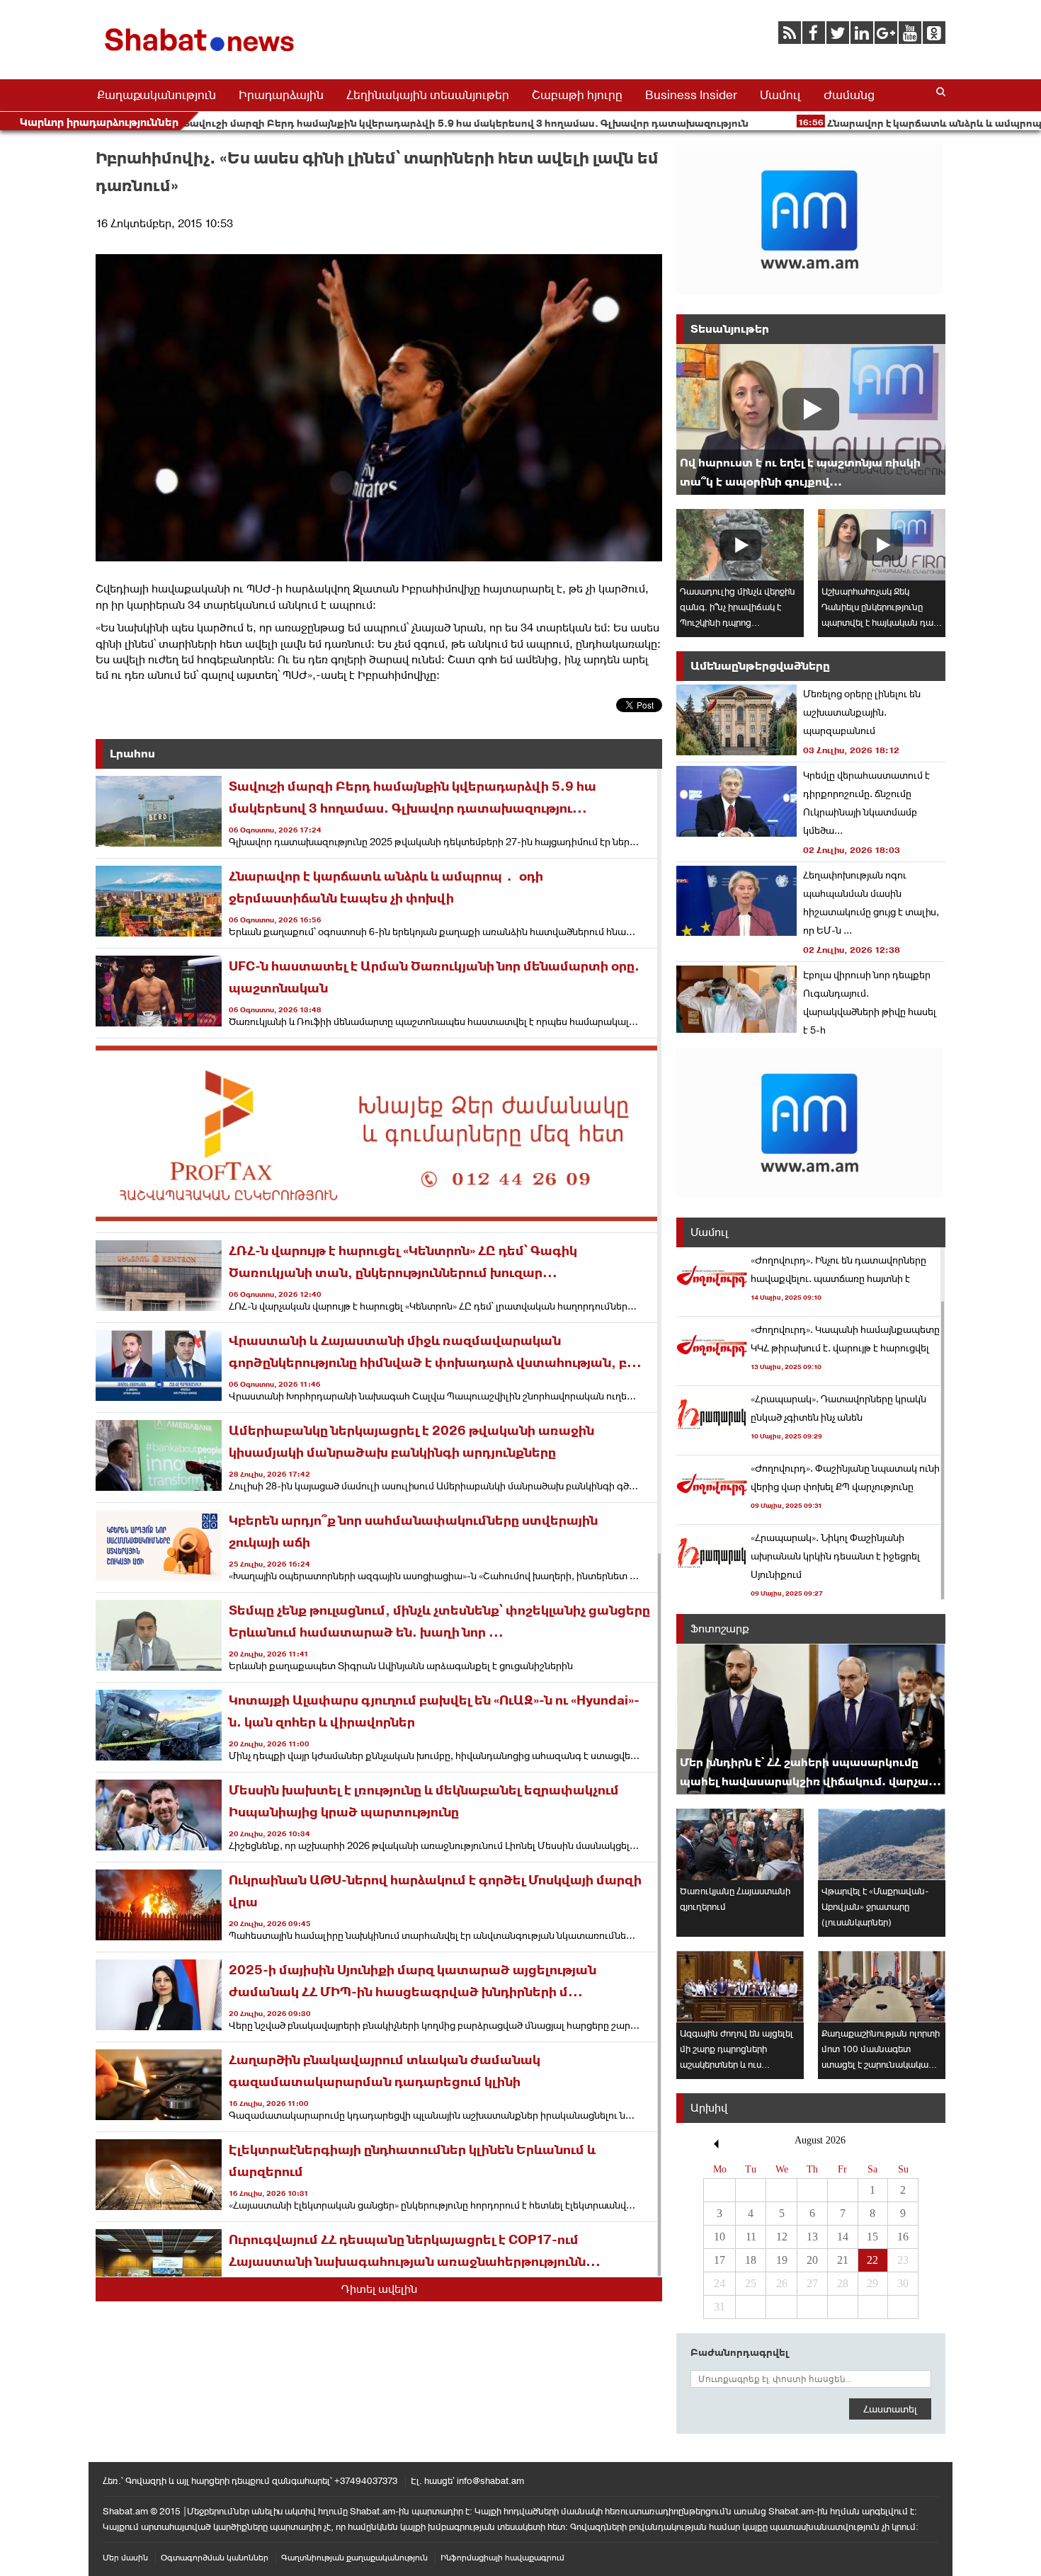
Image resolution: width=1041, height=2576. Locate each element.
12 (782, 2237)
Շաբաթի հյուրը (577, 95)
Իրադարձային (281, 95)
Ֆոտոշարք (720, 1628)
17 (719, 2260)
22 (872, 2260)
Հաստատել (890, 2409)
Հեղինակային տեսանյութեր (428, 95)
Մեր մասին (125, 2558)
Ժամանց (849, 95)
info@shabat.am (490, 2481)
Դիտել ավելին (379, 2289)
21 (843, 2260)
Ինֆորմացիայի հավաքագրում (502, 2558)
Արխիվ (709, 2108)
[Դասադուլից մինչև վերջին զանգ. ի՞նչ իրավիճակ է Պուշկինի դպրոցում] (740, 545)
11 (751, 2237)
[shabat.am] (202, 54)
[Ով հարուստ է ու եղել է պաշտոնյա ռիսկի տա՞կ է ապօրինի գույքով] (811, 419)
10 (719, 2237)
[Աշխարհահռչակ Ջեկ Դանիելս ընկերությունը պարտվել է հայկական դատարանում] (882, 545)
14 (843, 2237)
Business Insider (691, 95)
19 (782, 2260)
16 (903, 2237)
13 (812, 2237)
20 (812, 2260)
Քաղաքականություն (157, 95)
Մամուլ (780, 95)
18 (751, 2260)
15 (872, 2237)
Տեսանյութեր (730, 329)
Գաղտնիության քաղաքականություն (354, 2558)
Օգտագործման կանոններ (215, 2558)
